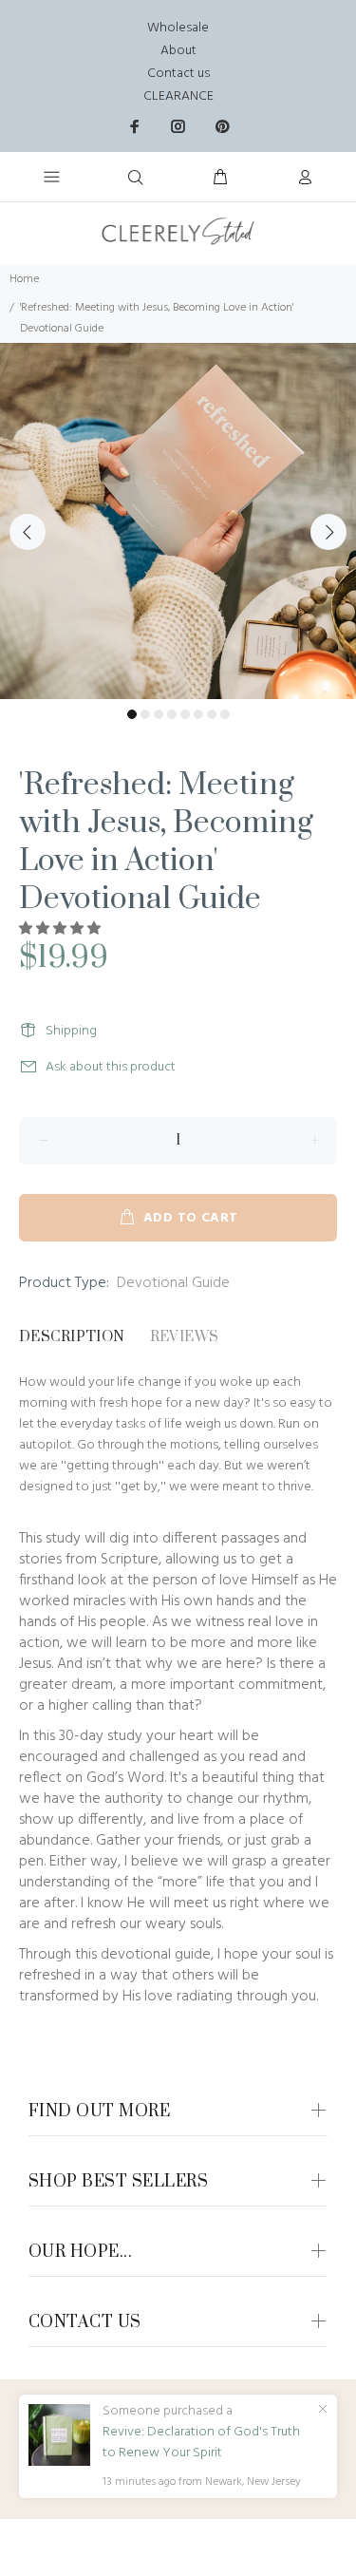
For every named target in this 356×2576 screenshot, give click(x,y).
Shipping (71, 1031)
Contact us (178, 74)
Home (24, 279)
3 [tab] (159, 714)
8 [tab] (225, 714)
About (178, 51)
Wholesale (178, 28)
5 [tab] (185, 714)
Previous (28, 532)
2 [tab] (145, 714)
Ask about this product (111, 1067)
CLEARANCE (178, 96)
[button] (61, 929)
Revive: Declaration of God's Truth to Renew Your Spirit (201, 2443)
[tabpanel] (178, 521)
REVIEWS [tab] (185, 1337)
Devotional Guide (173, 1283)
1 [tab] (132, 714)
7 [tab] (212, 714)
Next (328, 532)
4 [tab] (172, 714)
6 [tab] (198, 714)
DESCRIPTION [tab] (72, 1337)
